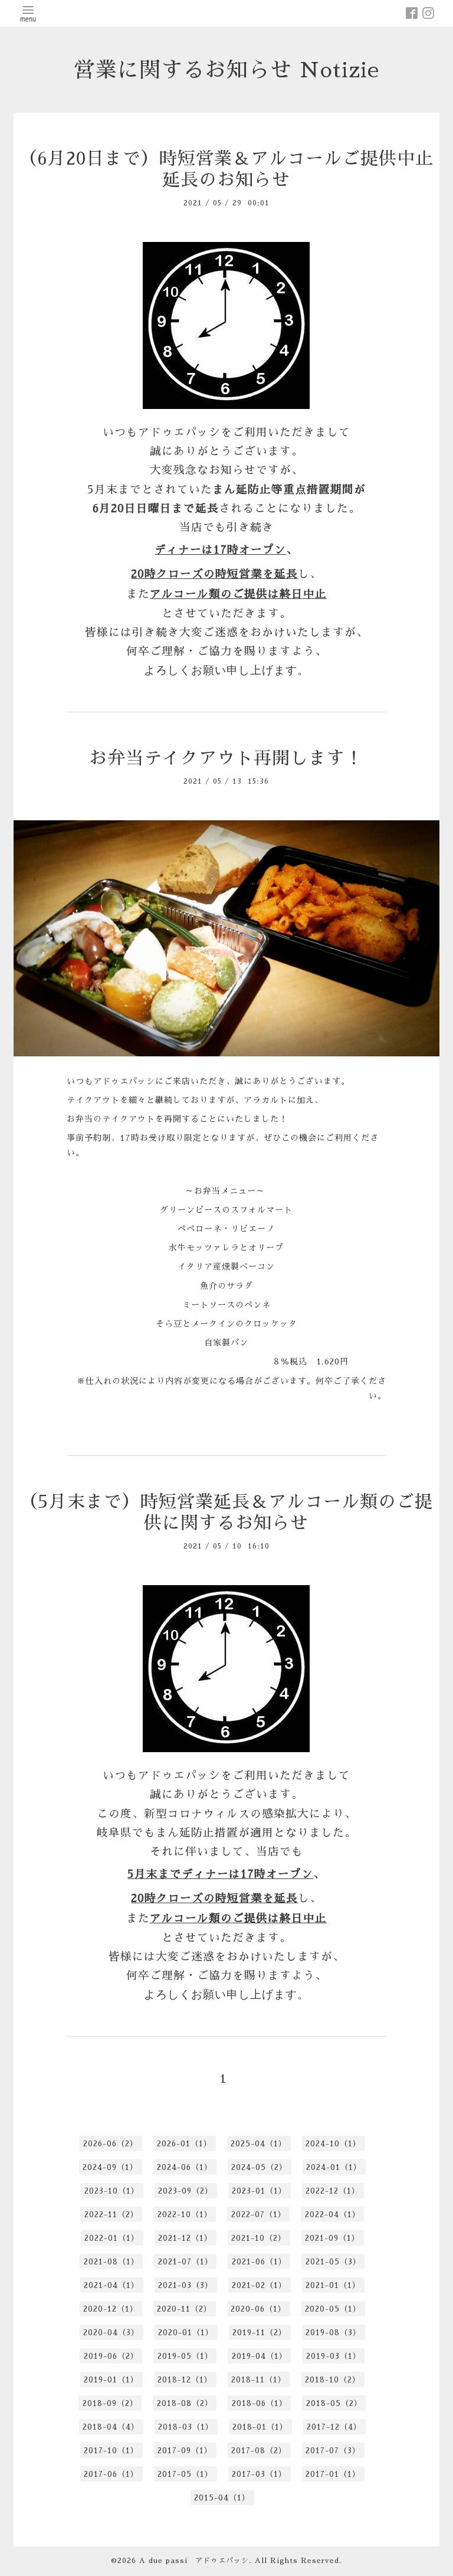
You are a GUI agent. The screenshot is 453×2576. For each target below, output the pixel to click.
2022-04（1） (333, 2215)
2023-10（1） (112, 2191)
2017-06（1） (111, 2474)
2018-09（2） (110, 2403)
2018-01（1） (260, 2427)
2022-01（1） (112, 2238)
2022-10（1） (185, 2215)
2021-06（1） (259, 2262)
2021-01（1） (333, 2285)
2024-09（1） (110, 2167)
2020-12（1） (111, 2309)
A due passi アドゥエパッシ (194, 2561)
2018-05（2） (334, 2403)
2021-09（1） (332, 2238)
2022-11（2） (111, 2215)
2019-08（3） (333, 2333)
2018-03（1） (186, 2427)
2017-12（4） (334, 2427)
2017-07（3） (333, 2451)
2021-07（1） (186, 2262)
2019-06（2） (111, 2356)
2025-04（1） (259, 2144)
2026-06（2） (111, 2144)
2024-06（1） (185, 2167)
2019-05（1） (185, 2356)
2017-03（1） (259, 2474)
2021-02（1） (259, 2285)
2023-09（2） (186, 2191)
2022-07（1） (259, 2215)
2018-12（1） (185, 2380)
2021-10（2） (259, 2238)
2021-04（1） (111, 2285)
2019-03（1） (334, 2356)
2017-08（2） (259, 2451)
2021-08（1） (111, 2262)
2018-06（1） (260, 2403)
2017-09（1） (185, 2451)
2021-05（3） (333, 2262)
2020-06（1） (258, 2309)
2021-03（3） (186, 2285)
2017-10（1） (111, 2451)
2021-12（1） (185, 2238)
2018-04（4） (111, 2427)
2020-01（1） (186, 2333)
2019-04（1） (260, 2356)
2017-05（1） (185, 2474)
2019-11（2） (260, 2333)
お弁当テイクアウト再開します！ (226, 758)
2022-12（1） (333, 2191)
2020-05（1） (333, 2309)
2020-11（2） (184, 2309)
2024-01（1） (334, 2167)
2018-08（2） (185, 2403)
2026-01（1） (184, 2144)
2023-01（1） (259, 2191)
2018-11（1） (259, 2380)
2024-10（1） (333, 2144)
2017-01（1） (333, 2474)
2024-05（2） (259, 2167)
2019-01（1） (111, 2380)
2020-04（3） (111, 2333)
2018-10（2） (333, 2380)
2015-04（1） (222, 2498)
